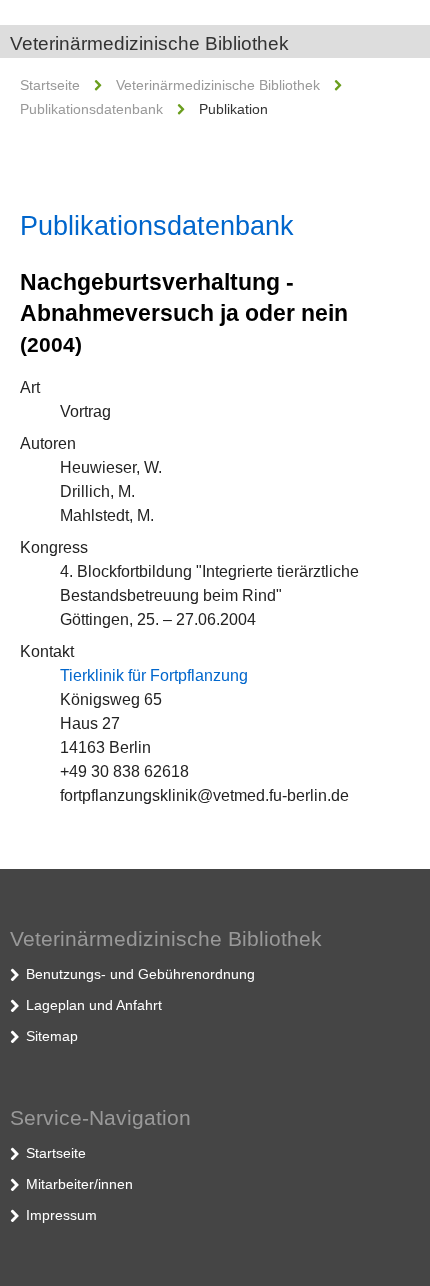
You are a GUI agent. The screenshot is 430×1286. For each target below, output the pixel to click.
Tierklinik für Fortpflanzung (154, 675)
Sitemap (52, 1036)
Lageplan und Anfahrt (94, 1005)
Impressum (61, 1215)
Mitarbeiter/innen (79, 1184)
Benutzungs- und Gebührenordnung (140, 974)
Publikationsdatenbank (91, 109)
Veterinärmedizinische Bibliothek (149, 43)
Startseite (50, 85)
